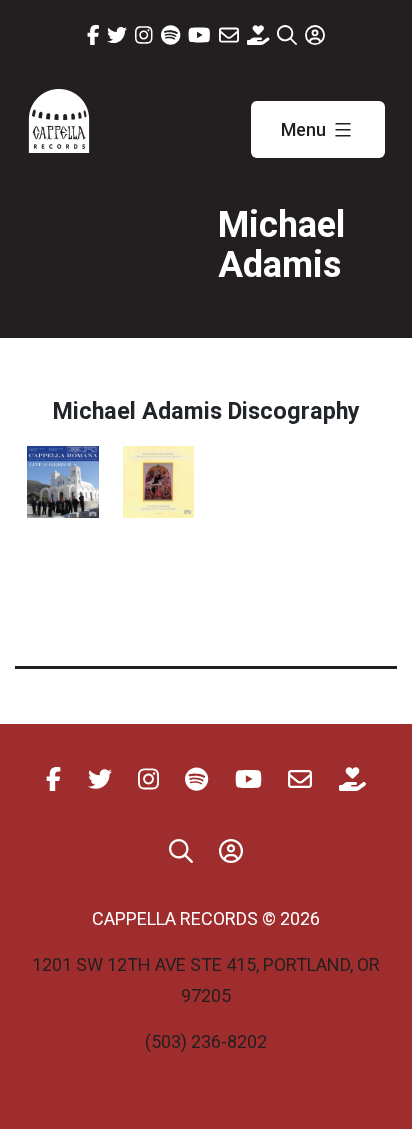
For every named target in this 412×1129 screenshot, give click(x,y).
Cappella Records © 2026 (206, 918)
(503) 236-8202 (206, 1041)
